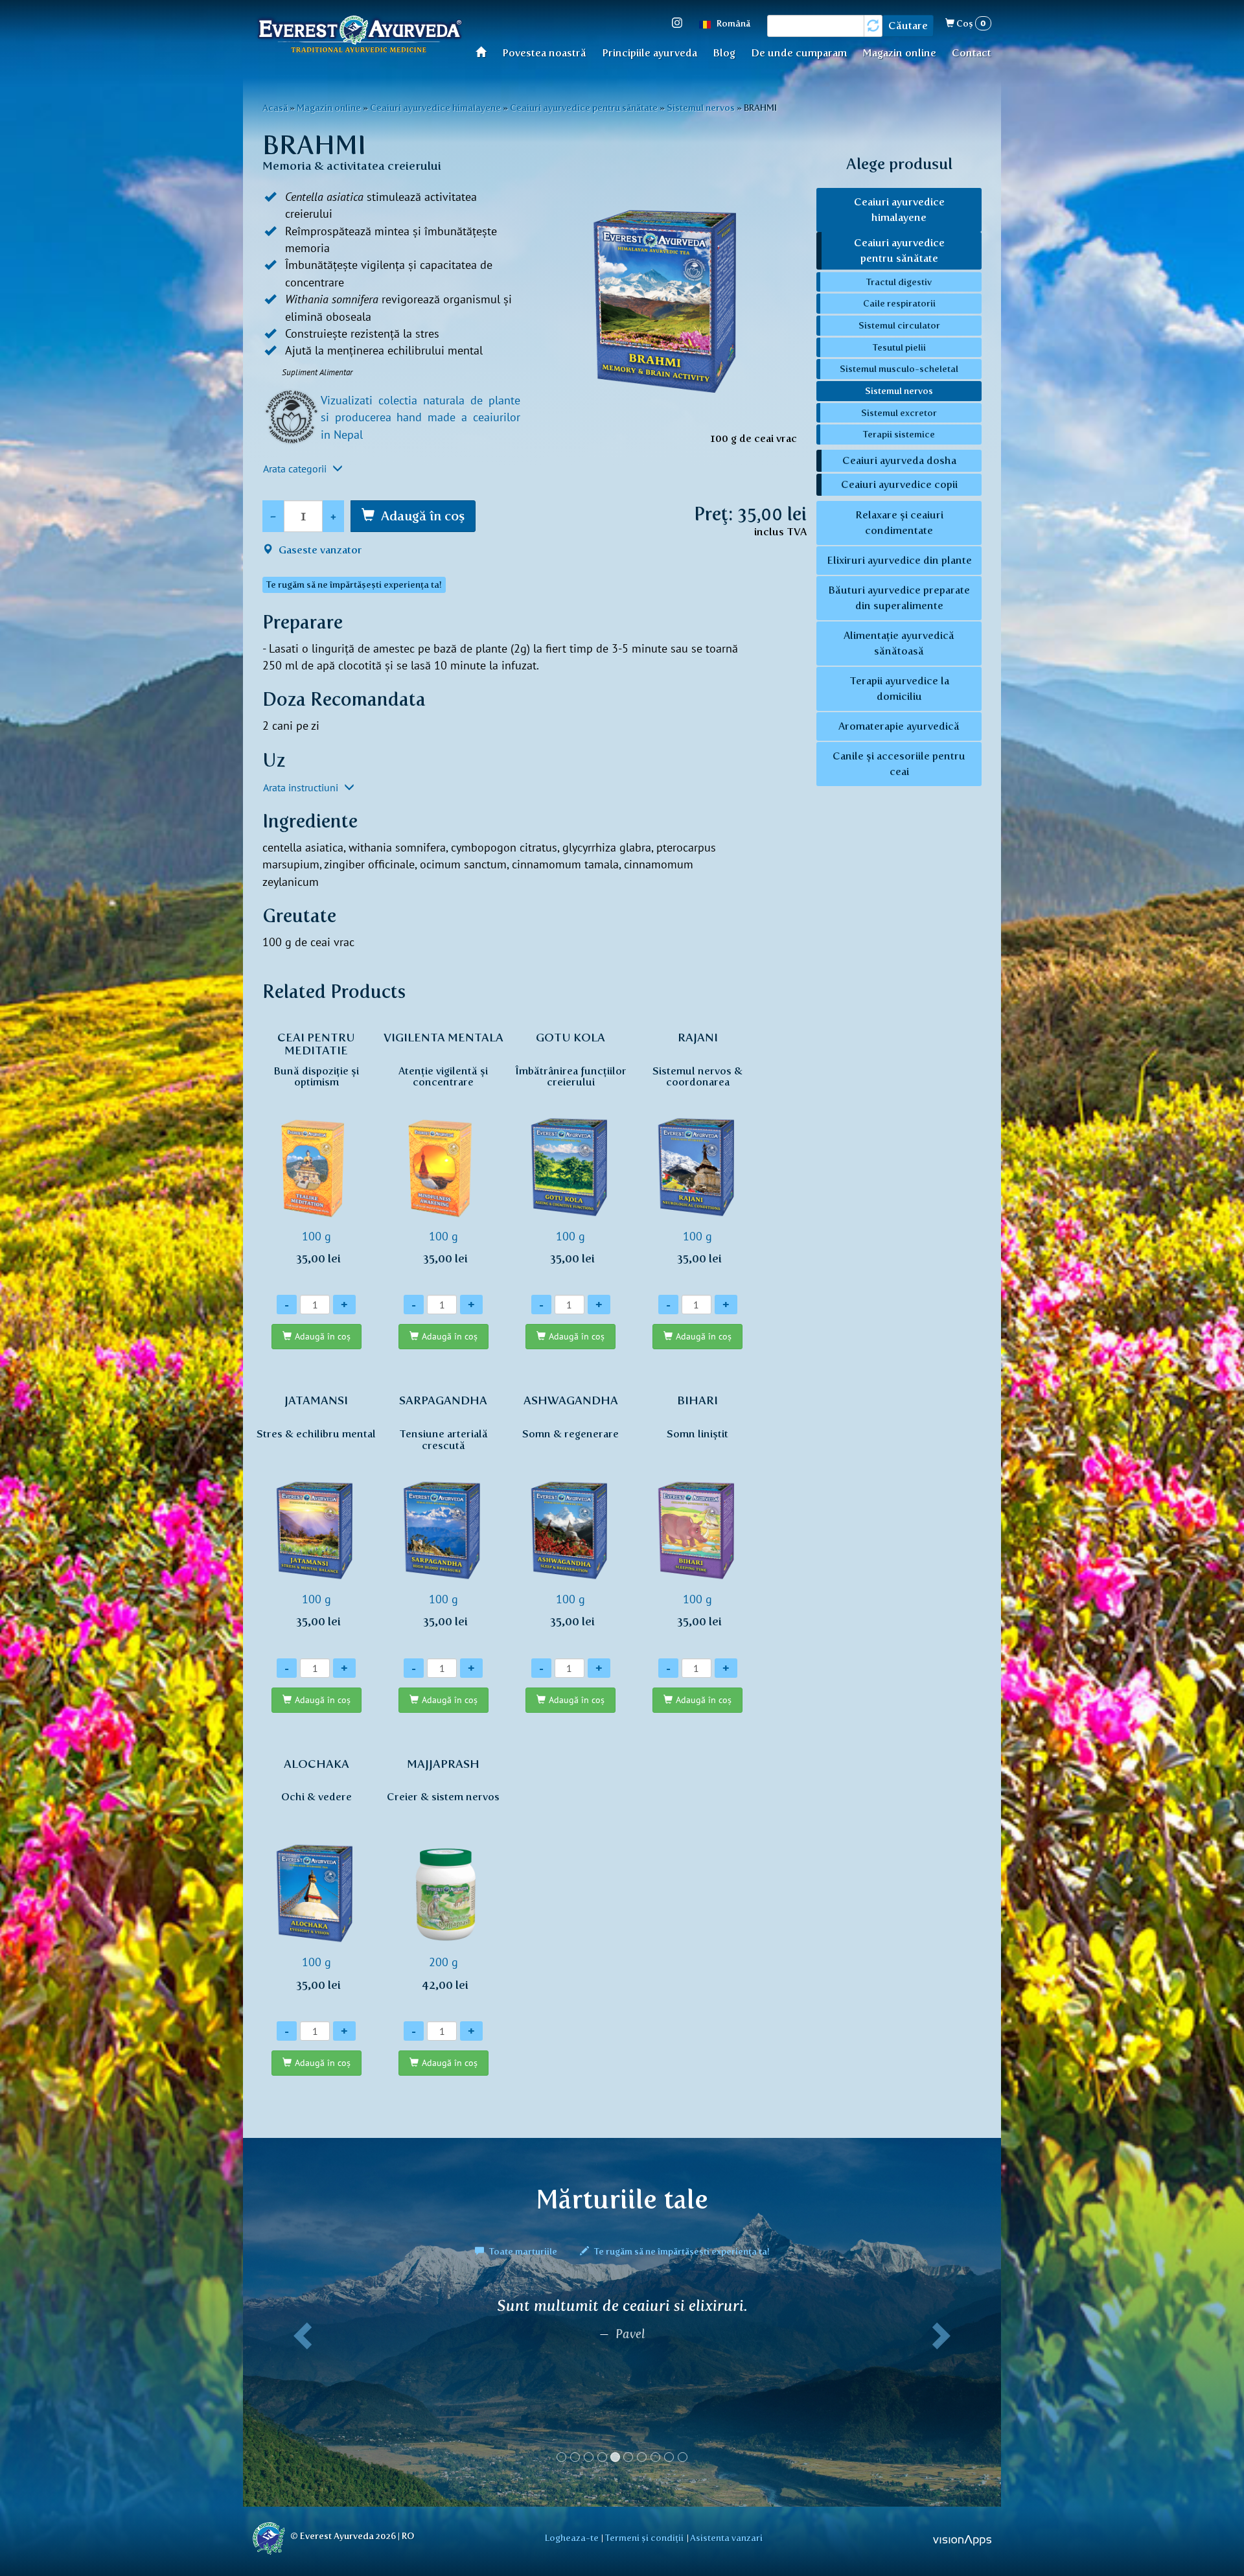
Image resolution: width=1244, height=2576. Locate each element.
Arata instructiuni (302, 787)
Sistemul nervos (701, 108)
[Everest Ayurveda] (360, 36)
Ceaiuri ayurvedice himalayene (435, 108)
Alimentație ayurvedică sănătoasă (899, 643)
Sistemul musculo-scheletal (899, 369)
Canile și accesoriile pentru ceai (899, 764)
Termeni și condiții (644, 2538)
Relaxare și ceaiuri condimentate (899, 523)
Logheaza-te (572, 2538)
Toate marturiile (523, 2251)
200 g (443, 1874)
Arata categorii (296, 469)
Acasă (485, 52)
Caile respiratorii (899, 303)
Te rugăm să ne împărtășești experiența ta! (681, 2251)
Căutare (908, 26)
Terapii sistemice (899, 434)
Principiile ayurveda (650, 53)
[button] (300, 2385)
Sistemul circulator (899, 325)
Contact (972, 53)
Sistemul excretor (899, 413)
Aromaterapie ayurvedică (899, 726)
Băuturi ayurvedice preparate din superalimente (899, 598)
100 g (316, 1148)
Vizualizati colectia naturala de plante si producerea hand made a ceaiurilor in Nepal (420, 417)
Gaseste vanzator (319, 550)
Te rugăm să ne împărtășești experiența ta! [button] (354, 585)
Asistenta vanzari (726, 2538)
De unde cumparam (799, 53)
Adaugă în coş (423, 516)
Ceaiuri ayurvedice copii (899, 484)
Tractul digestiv (899, 282)
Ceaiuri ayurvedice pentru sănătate (584, 108)
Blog (724, 53)
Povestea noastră (544, 53)
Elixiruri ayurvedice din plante (899, 560)
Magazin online (899, 53)
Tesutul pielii (899, 347)
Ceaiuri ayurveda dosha (899, 460)
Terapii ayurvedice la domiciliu (899, 689)
